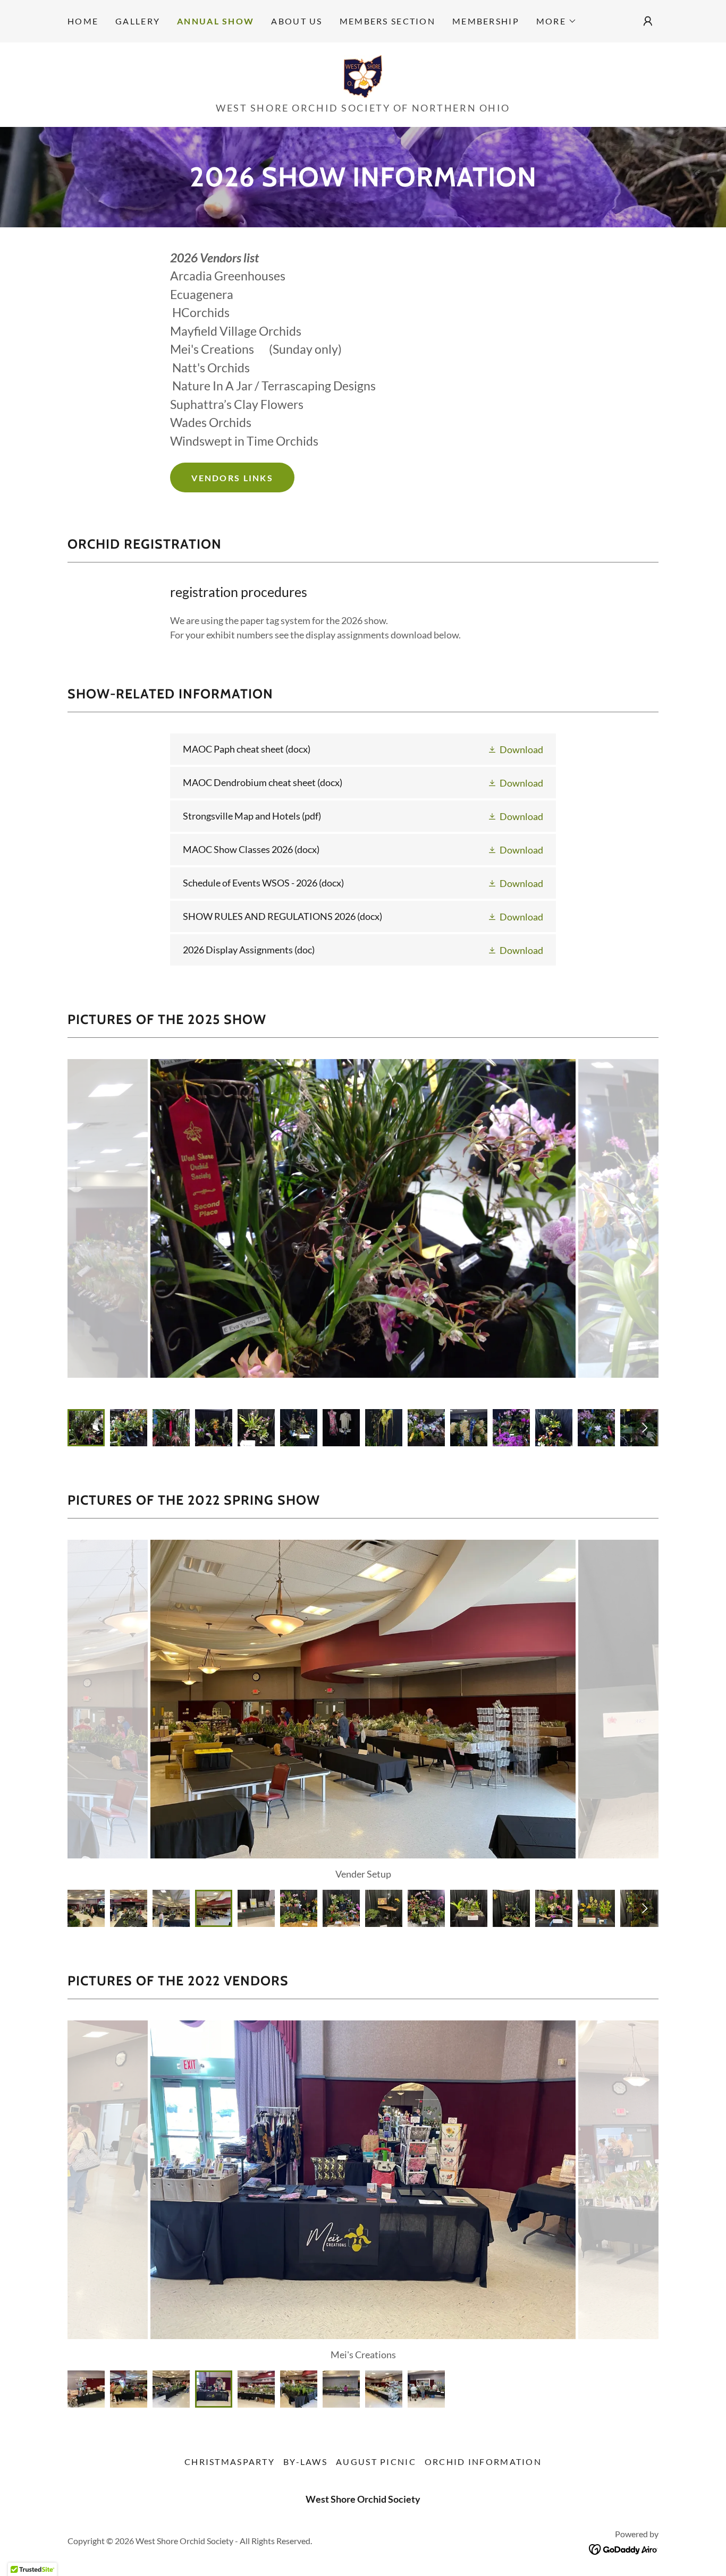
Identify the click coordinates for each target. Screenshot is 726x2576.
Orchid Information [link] (483, 2462)
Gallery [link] (138, 21)
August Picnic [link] (376, 2462)
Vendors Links (232, 478)
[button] (556, 21)
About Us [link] (297, 21)
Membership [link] (486, 21)
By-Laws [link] (305, 2462)
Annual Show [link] (216, 21)
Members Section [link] (387, 21)
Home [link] (83, 21)
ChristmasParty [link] (230, 2462)
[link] (363, 75)
